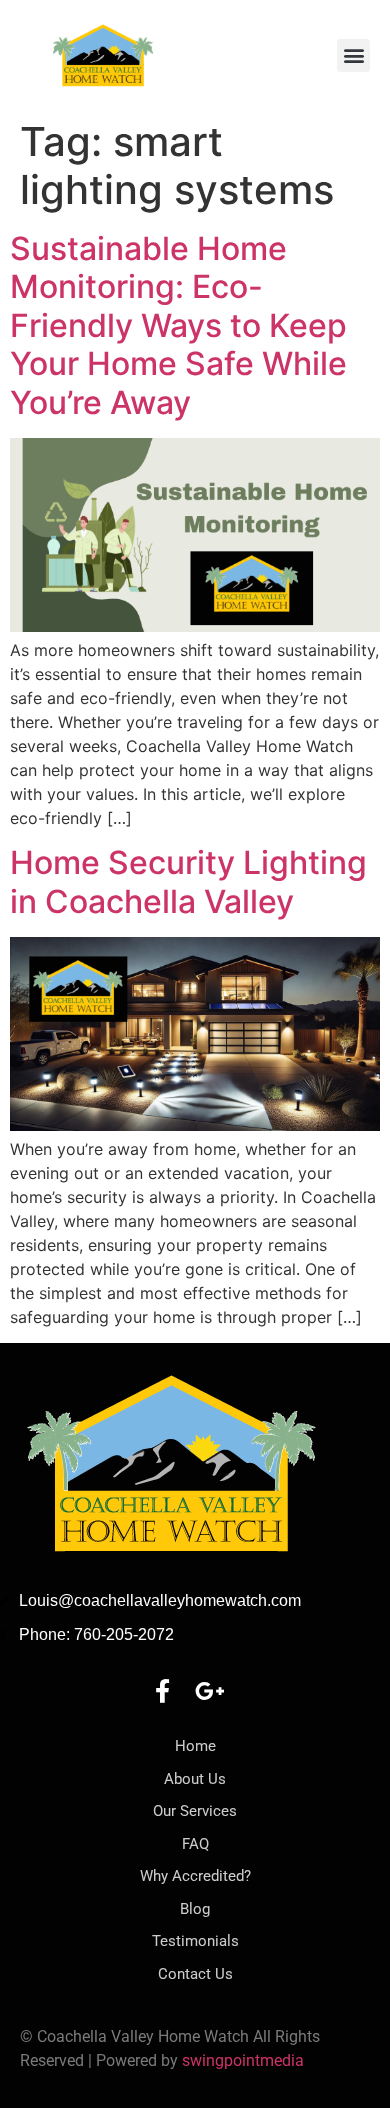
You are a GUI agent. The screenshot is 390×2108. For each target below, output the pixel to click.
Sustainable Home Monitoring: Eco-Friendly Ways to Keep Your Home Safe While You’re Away (178, 325)
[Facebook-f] (162, 1691)
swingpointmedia (243, 2060)
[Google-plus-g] (210, 1691)
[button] (353, 55)
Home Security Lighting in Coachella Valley (188, 881)
